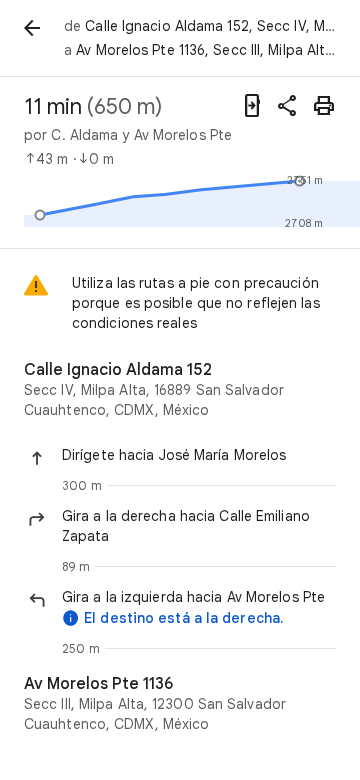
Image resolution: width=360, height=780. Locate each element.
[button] (199, 455)
